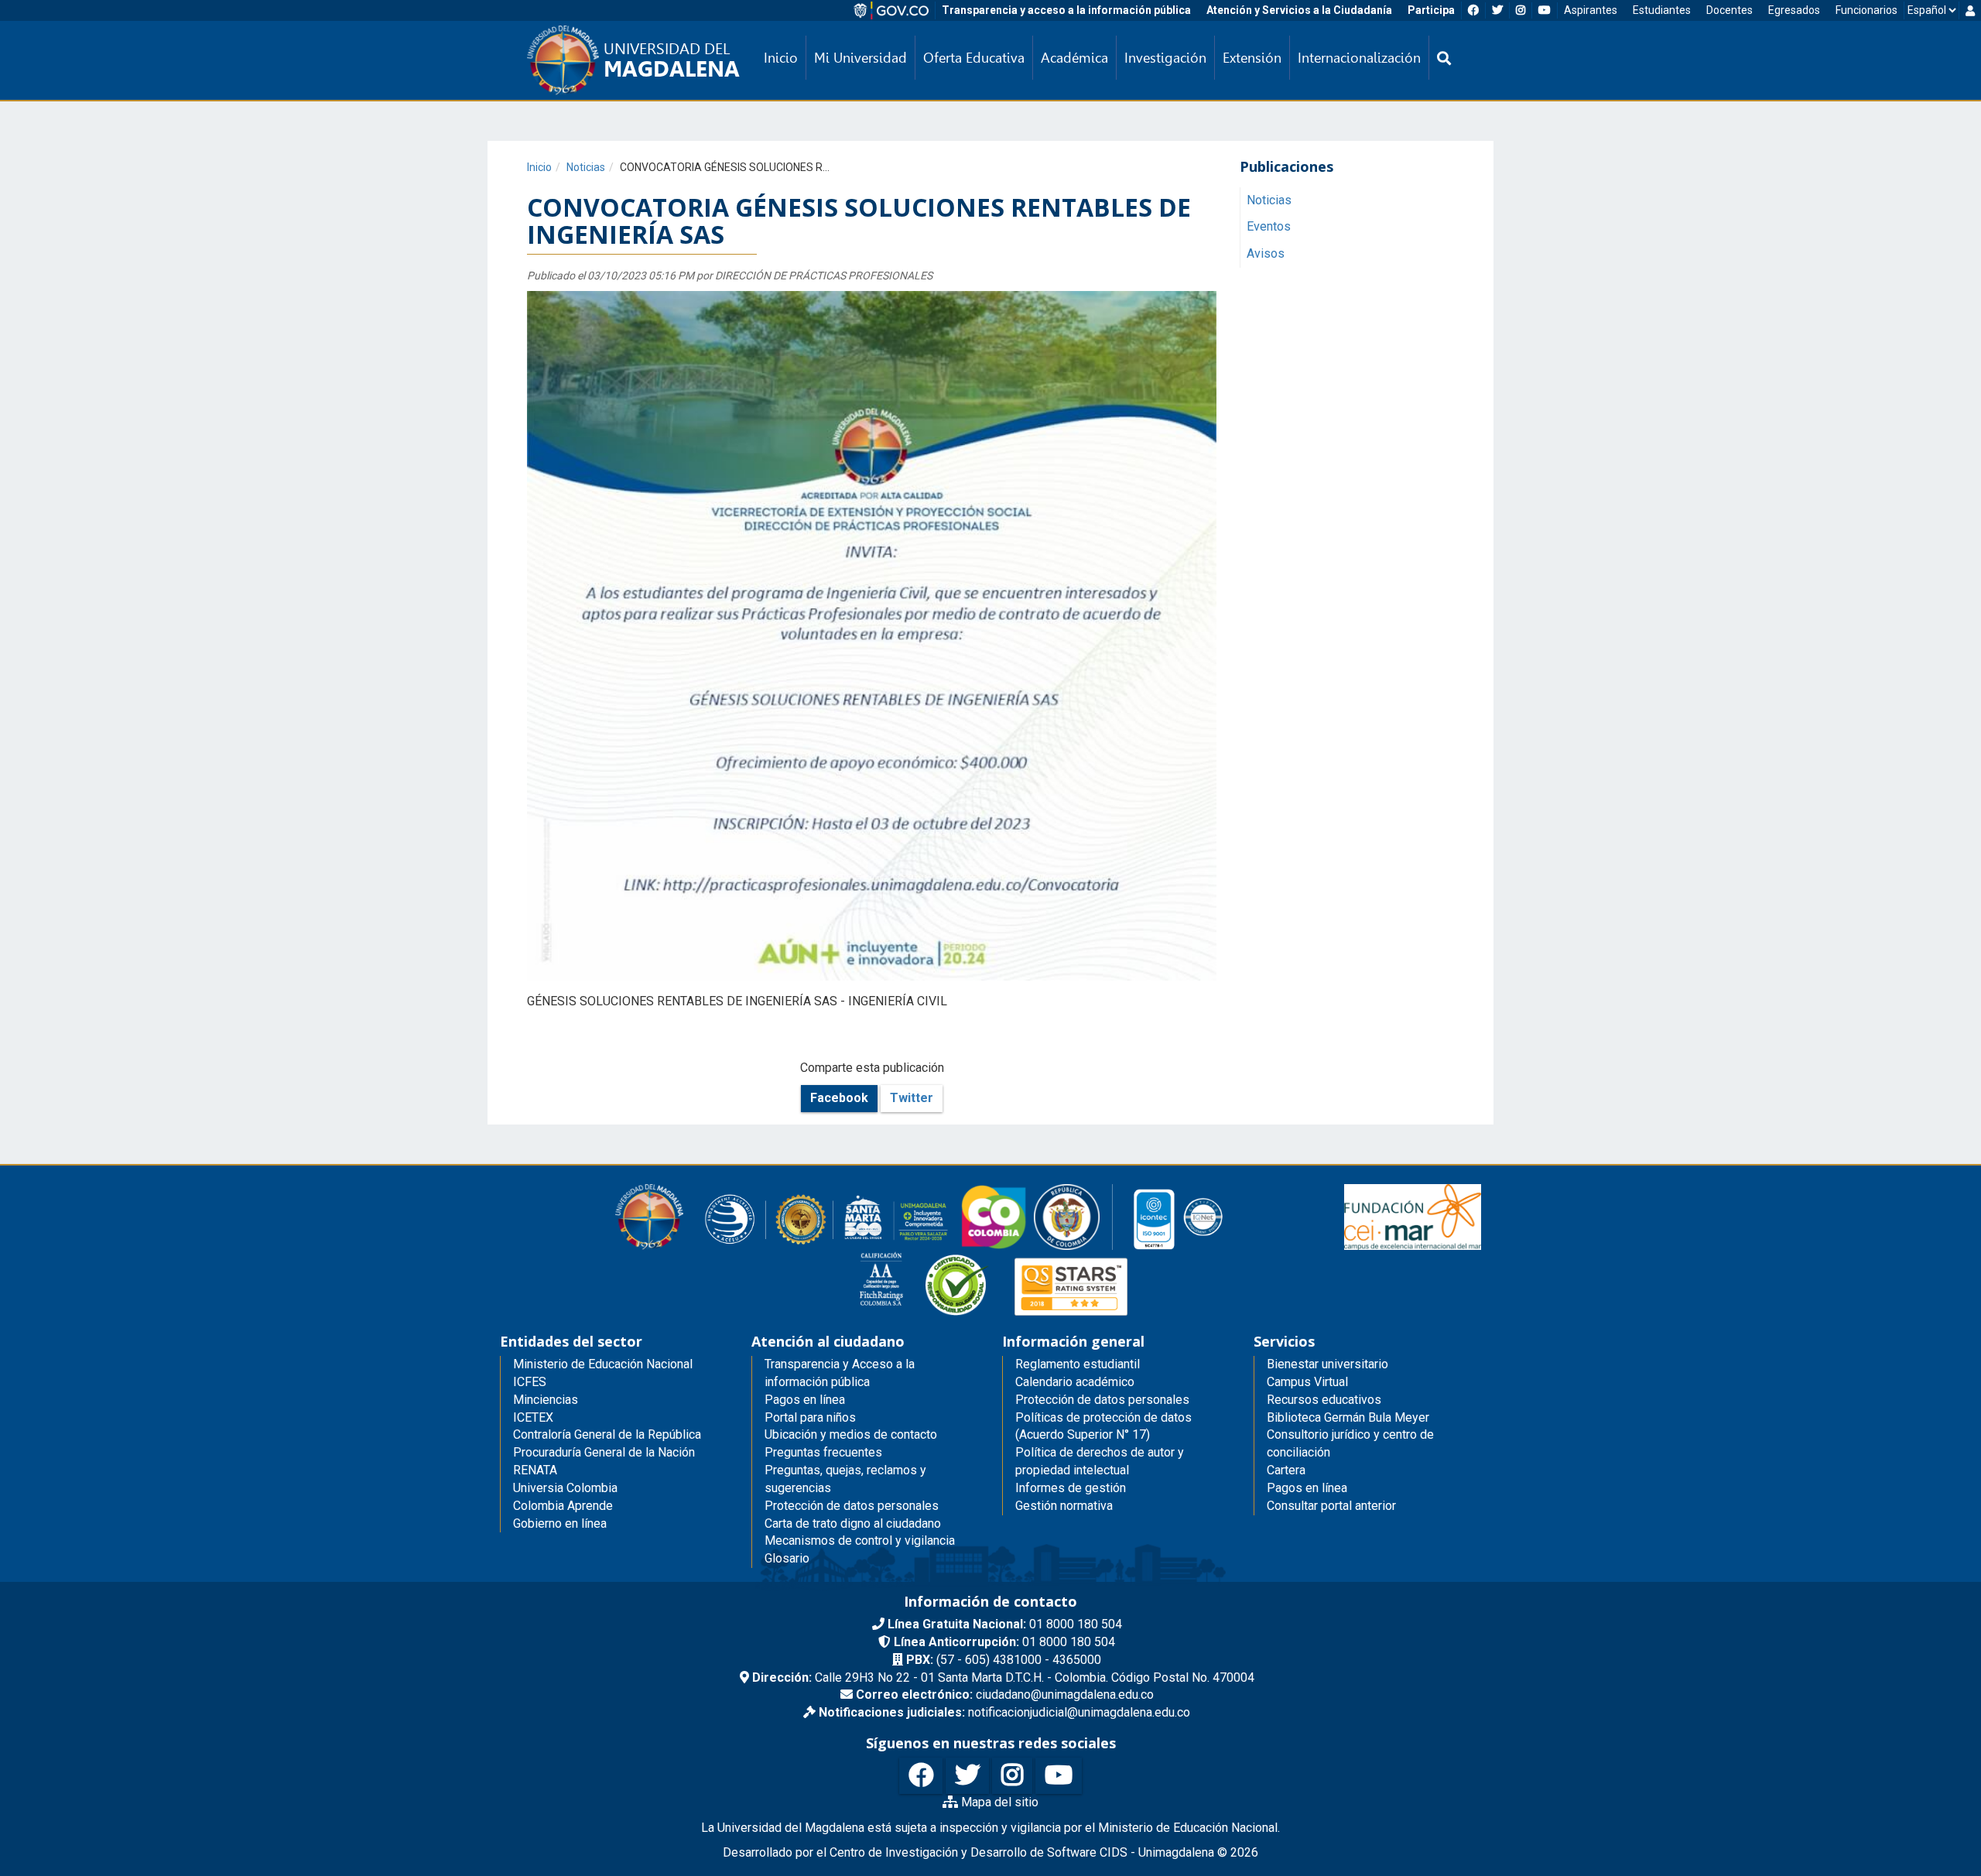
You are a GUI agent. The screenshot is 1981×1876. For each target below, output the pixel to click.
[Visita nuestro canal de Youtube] (1059, 1776)
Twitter (912, 1098)
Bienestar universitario (1328, 1364)
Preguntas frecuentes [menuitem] (823, 1452)
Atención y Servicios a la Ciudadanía (1299, 10)
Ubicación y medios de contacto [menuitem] (851, 1434)
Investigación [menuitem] (1165, 58)
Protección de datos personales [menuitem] (852, 1506)
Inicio (539, 167)
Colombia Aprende (563, 1506)
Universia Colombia (565, 1488)
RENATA (535, 1470)
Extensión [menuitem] (1252, 58)
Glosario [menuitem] (787, 1558)
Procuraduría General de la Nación (604, 1452)
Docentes (1730, 10)
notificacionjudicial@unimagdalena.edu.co (1004, 1712)
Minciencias (546, 1400)
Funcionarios (1866, 10)
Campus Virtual (1307, 1382)
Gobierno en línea (560, 1523)
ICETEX (533, 1417)
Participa (1431, 10)
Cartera (1286, 1470)
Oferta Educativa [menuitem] (974, 58)
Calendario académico (1075, 1382)
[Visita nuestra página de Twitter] (967, 1776)
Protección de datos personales (1102, 1400)
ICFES (530, 1382)
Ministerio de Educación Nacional (603, 1364)
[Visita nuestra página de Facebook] (921, 1776)
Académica (1074, 58)
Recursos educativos (1324, 1400)
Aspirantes (1591, 10)
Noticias (586, 167)
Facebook (839, 1098)
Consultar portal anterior (1331, 1506)
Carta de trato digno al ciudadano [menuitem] (853, 1523)
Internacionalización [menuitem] (1359, 58)
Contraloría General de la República (607, 1434)
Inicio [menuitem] (781, 58)
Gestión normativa (1064, 1506)
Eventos (1269, 227)
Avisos (1266, 254)
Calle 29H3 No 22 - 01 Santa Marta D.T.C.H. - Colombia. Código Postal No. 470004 (1003, 1677)
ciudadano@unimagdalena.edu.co (1005, 1695)
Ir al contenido (40, 11)
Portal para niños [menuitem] (810, 1417)
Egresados (1794, 10)
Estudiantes (1662, 10)
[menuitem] (1444, 58)
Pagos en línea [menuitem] (805, 1400)
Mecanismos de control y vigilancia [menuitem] (860, 1541)
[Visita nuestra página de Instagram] (1012, 1776)
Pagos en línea (1307, 1488)
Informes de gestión (1071, 1488)
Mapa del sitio (998, 1802)
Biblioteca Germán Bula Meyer (1348, 1417)
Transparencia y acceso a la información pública (1066, 10)
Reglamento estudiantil (1078, 1364)
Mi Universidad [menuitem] (860, 58)
